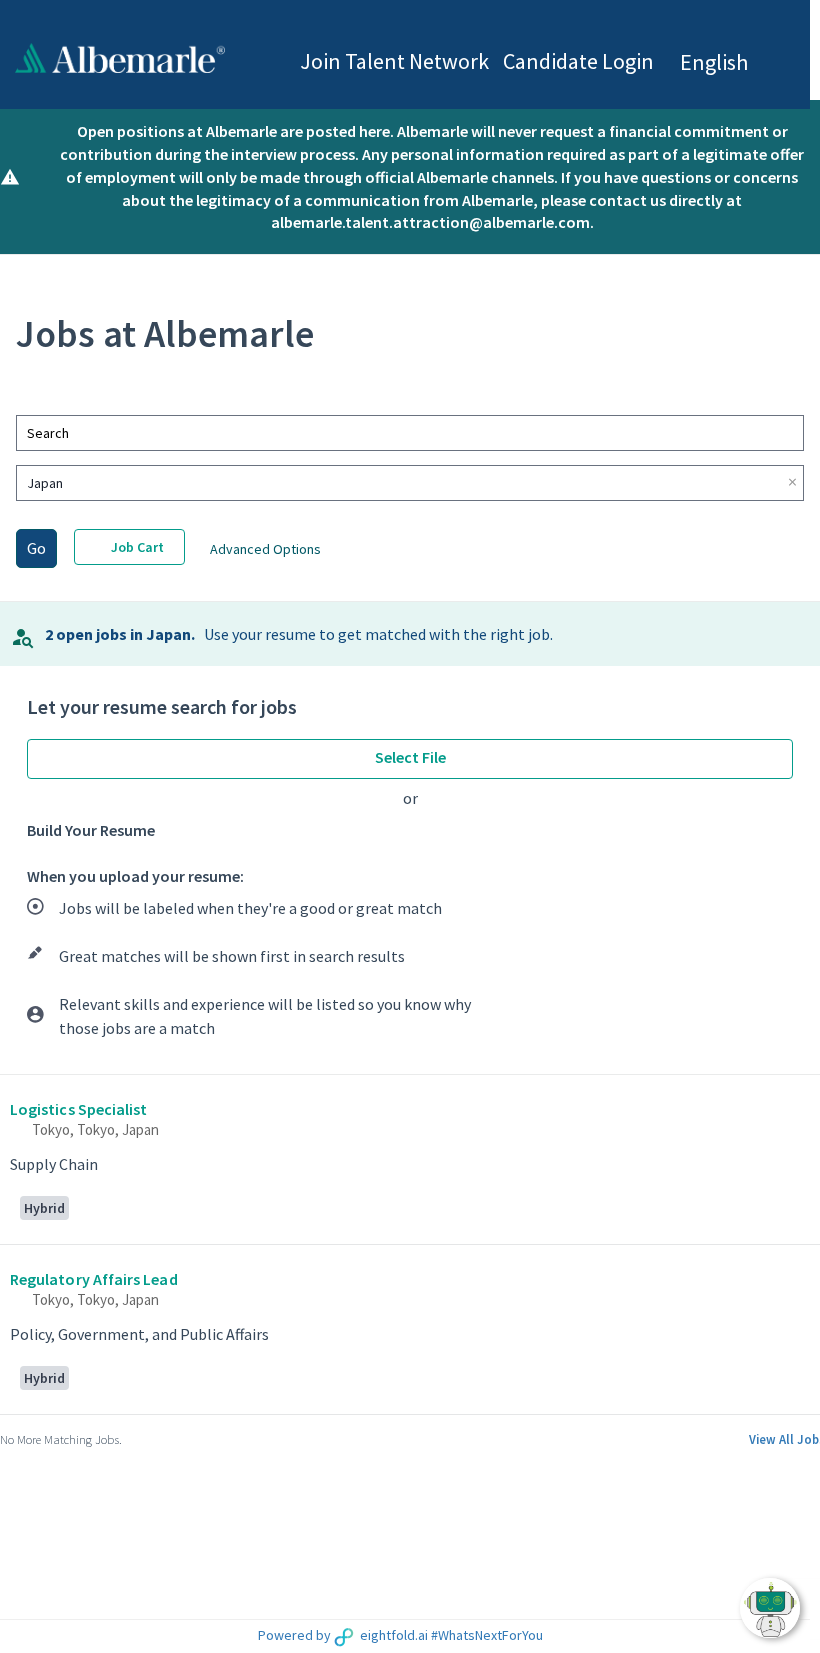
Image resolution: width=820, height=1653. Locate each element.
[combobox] (400, 433)
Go (36, 548)
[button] (732, 62)
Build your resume (91, 830)
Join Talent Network (394, 61)
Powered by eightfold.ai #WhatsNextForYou (400, 1635)
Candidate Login (578, 61)
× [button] (792, 482)
